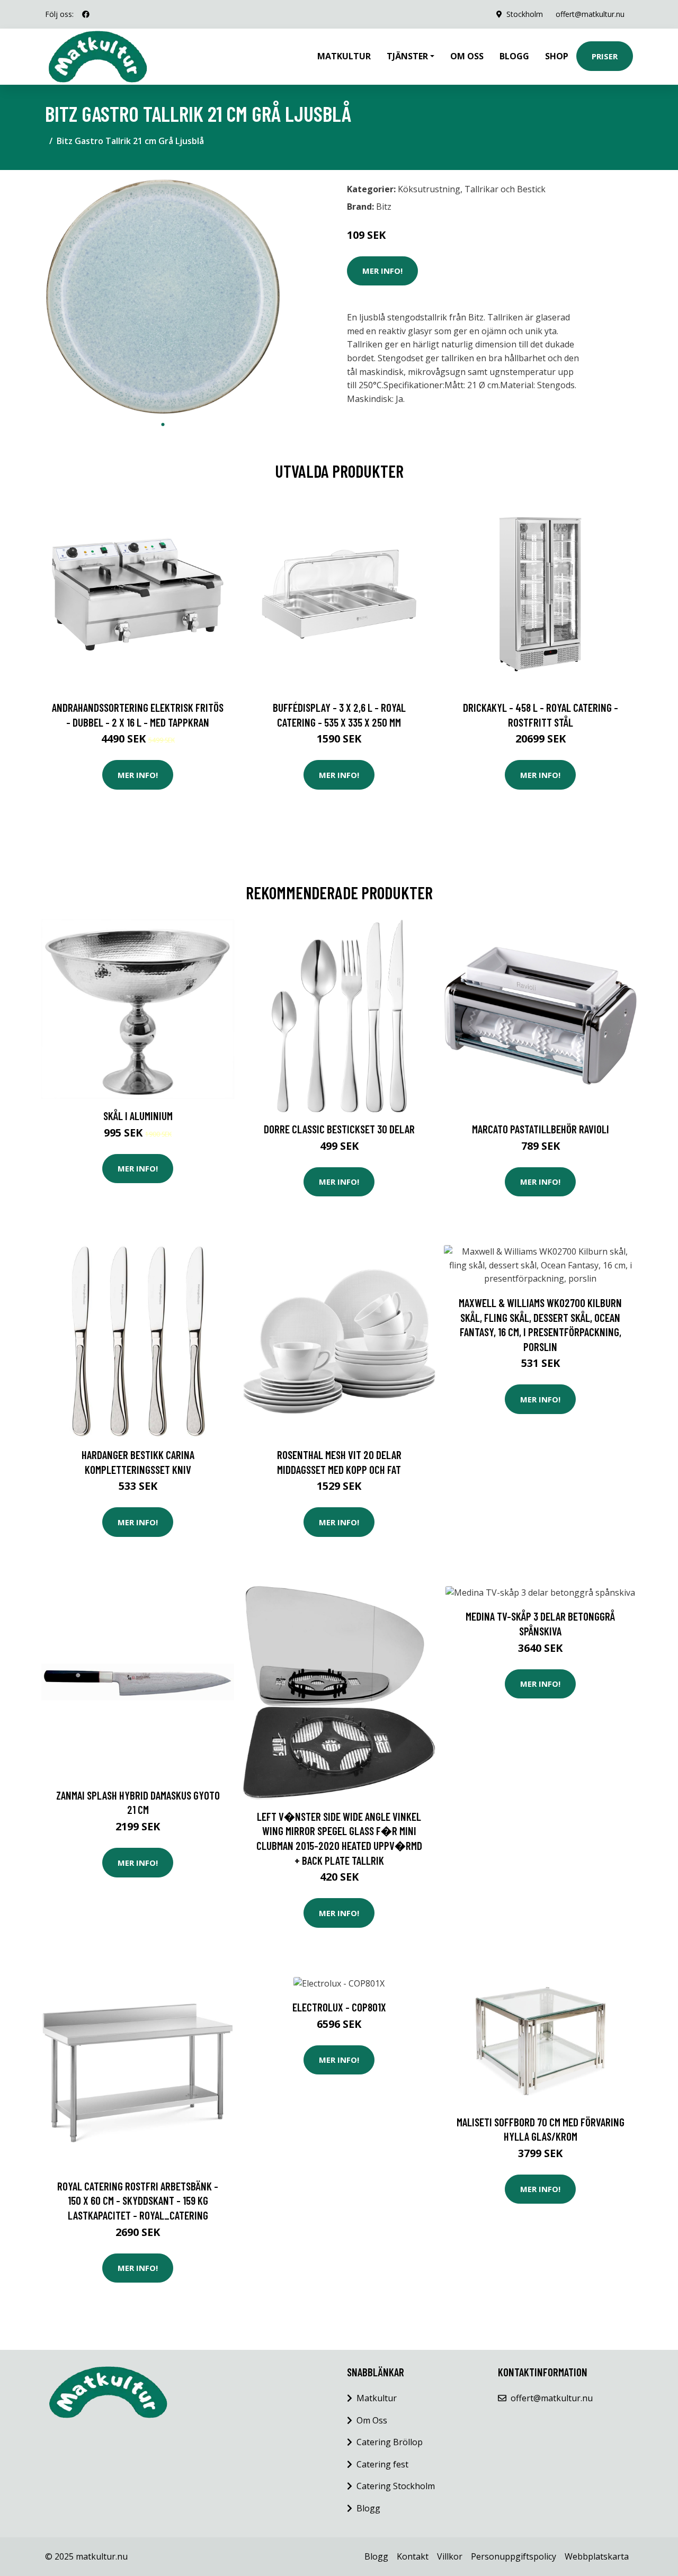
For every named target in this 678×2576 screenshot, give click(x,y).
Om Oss (372, 2420)
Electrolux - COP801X (339, 2007)
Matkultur (344, 56)
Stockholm (525, 14)
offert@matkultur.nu (590, 14)
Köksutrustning (429, 189)
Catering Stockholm (396, 2486)
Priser (605, 56)
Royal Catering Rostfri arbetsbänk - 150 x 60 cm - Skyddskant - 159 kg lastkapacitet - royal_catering (138, 2201)
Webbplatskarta (597, 2556)
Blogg (514, 56)
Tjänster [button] (407, 56)
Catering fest (382, 2464)
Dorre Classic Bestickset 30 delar (339, 1129)
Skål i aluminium (138, 1116)
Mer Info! (382, 271)
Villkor (450, 2556)
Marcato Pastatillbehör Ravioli (541, 1129)
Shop (557, 56)
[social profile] (86, 14)
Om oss (467, 56)
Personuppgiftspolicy (514, 2556)
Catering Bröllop (390, 2442)
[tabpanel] (163, 296)
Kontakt (413, 2556)
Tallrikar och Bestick (505, 189)
